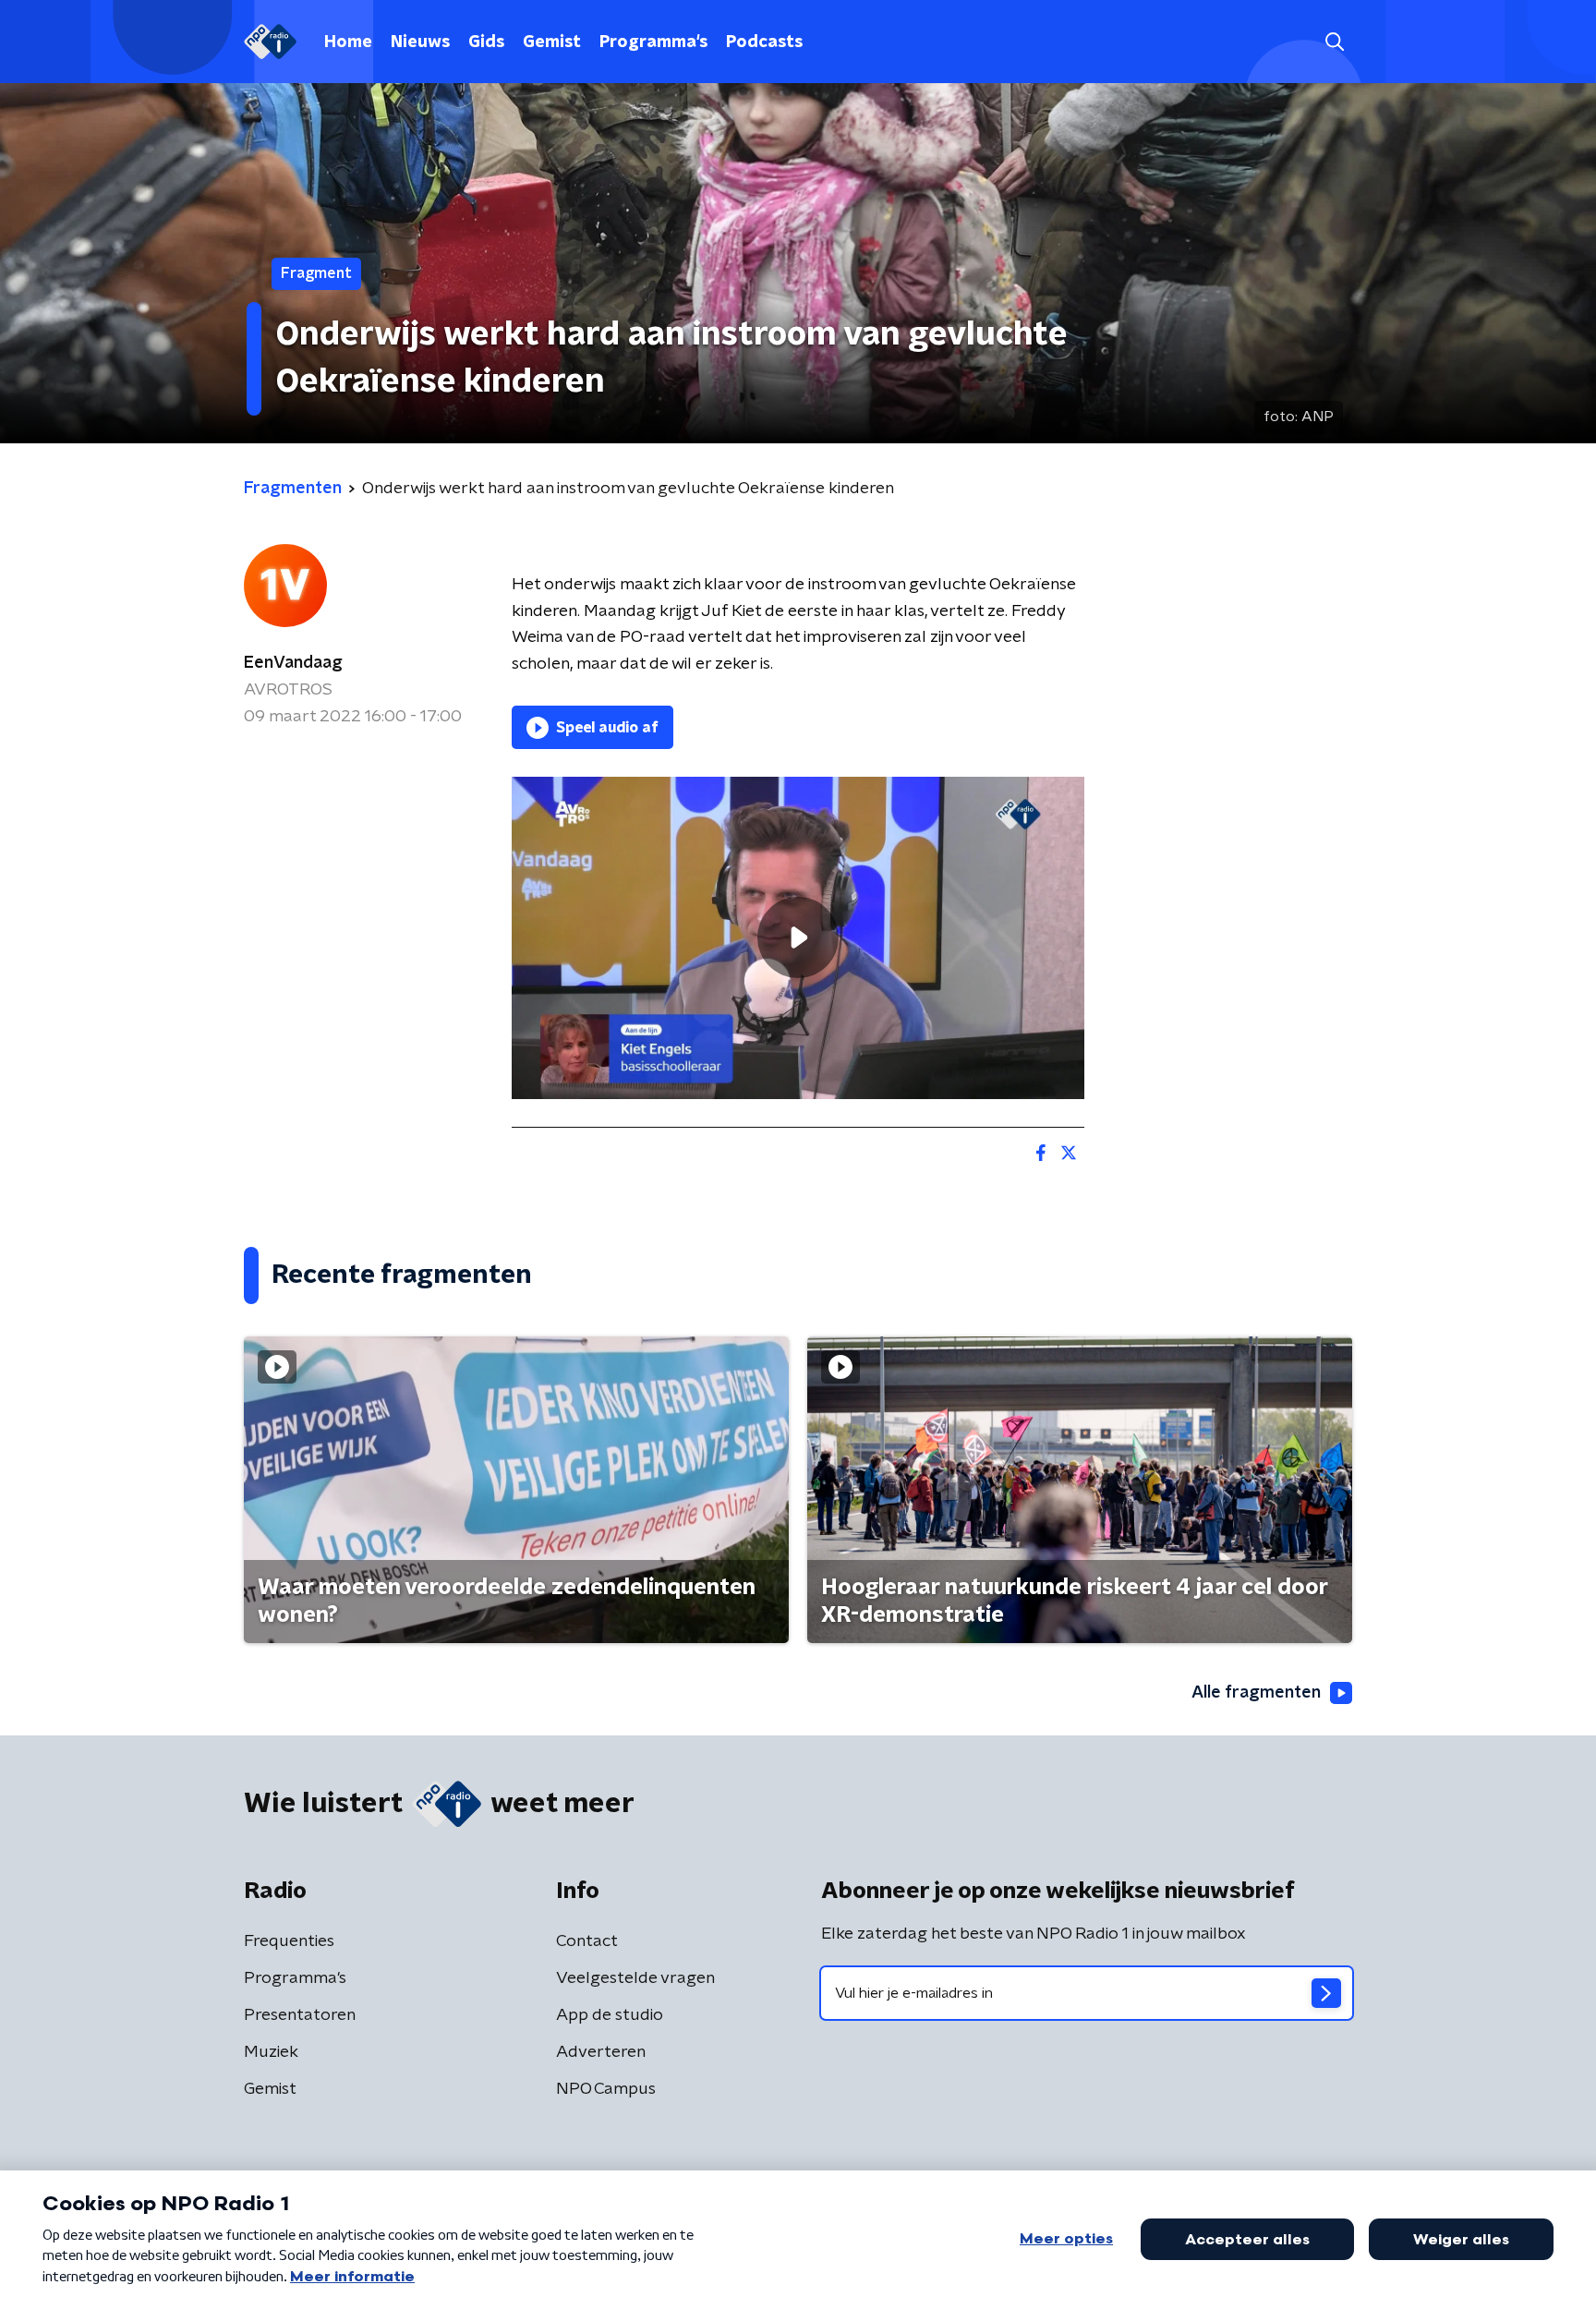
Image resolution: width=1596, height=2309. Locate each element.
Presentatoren (300, 2015)
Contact (587, 1941)
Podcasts (764, 42)
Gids (486, 42)
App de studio (610, 2015)
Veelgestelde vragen (635, 1978)
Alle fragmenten (1256, 1693)
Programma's (653, 42)
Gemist (552, 42)
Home (348, 42)
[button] (1334, 42)
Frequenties (289, 1941)
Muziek (271, 2052)
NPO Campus (606, 2089)
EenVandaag (293, 663)
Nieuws (420, 42)
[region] (798, 938)
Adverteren (601, 2052)
